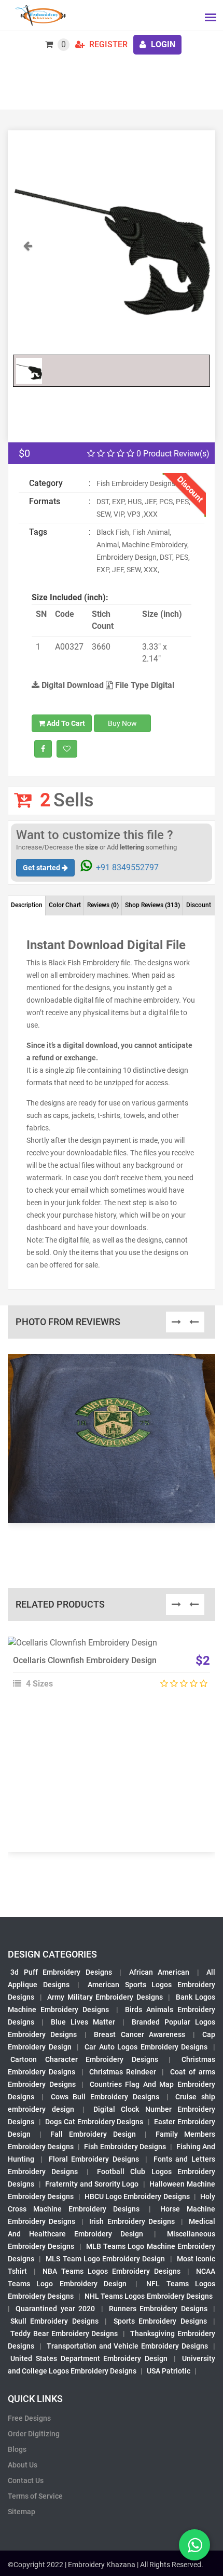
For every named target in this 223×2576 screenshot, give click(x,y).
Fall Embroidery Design (93, 2134)
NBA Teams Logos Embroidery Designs (112, 2271)
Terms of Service (35, 2496)
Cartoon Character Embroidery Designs (84, 2059)
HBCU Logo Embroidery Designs (137, 2196)
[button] (28, 294)
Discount (199, 905)
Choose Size (107, 1670)
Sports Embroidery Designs (160, 2321)
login (162, 44)
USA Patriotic (169, 2371)
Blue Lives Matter (83, 2022)
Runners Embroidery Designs (158, 2309)
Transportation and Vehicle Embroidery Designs (127, 2346)
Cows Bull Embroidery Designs (105, 2097)
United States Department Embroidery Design (89, 2358)
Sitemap (22, 2512)
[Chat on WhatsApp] (194, 2545)
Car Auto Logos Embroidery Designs (146, 2047)
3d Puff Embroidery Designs (61, 1972)
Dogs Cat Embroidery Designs (94, 2122)
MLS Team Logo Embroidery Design (105, 2259)
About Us (23, 2465)
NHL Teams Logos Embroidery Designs (149, 2296)
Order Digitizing (34, 2434)
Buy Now (122, 723)
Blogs (17, 2449)
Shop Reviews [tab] (152, 905)
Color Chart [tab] (65, 905)
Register (107, 44)
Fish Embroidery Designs (125, 2147)
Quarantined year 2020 (55, 2309)
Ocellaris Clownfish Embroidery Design (85, 1660)
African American (159, 1972)
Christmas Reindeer (123, 2072)
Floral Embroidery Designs (94, 2159)
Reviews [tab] (103, 905)
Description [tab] (27, 905)
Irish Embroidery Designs (132, 2221)
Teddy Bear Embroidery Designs (64, 2334)
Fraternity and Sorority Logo (92, 2184)
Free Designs (29, 2418)
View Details (107, 1647)
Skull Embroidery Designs (54, 2321)
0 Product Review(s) (172, 454)
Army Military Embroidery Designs (105, 1997)
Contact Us (26, 2480)
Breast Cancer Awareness (140, 2034)
